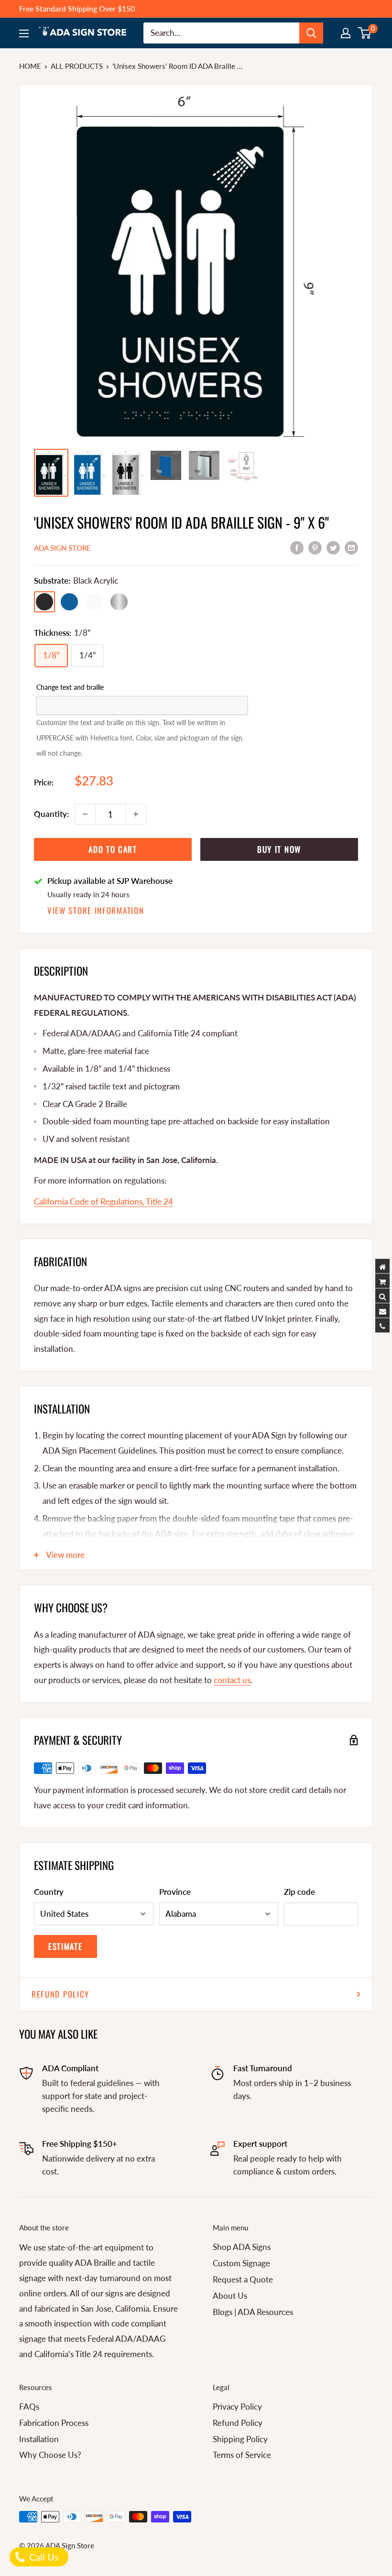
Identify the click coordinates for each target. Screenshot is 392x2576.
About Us (230, 2296)
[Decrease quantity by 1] (85, 814)
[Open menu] (24, 33)
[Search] (311, 33)
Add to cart (113, 849)
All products (77, 66)
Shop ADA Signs (242, 2247)
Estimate (65, 1946)
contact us (232, 1680)
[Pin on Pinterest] (315, 547)
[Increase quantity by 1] (136, 814)
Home (30, 66)
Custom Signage (241, 2263)
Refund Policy (60, 1994)
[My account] (346, 33)
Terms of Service (242, 2455)
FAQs (29, 2407)
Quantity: (51, 814)
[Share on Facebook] (297, 547)
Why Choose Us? (50, 2455)
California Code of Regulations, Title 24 (103, 1201)
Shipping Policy (240, 2439)
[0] (365, 33)
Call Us (43, 2557)
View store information (96, 910)
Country (49, 1892)
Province (175, 1892)
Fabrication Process (54, 2423)
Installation (39, 2439)
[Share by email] (351, 547)
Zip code (299, 1892)
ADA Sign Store (62, 548)
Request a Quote (243, 2279)
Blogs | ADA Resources (253, 2312)
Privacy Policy (237, 2407)
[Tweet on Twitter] (333, 547)
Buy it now (279, 849)
